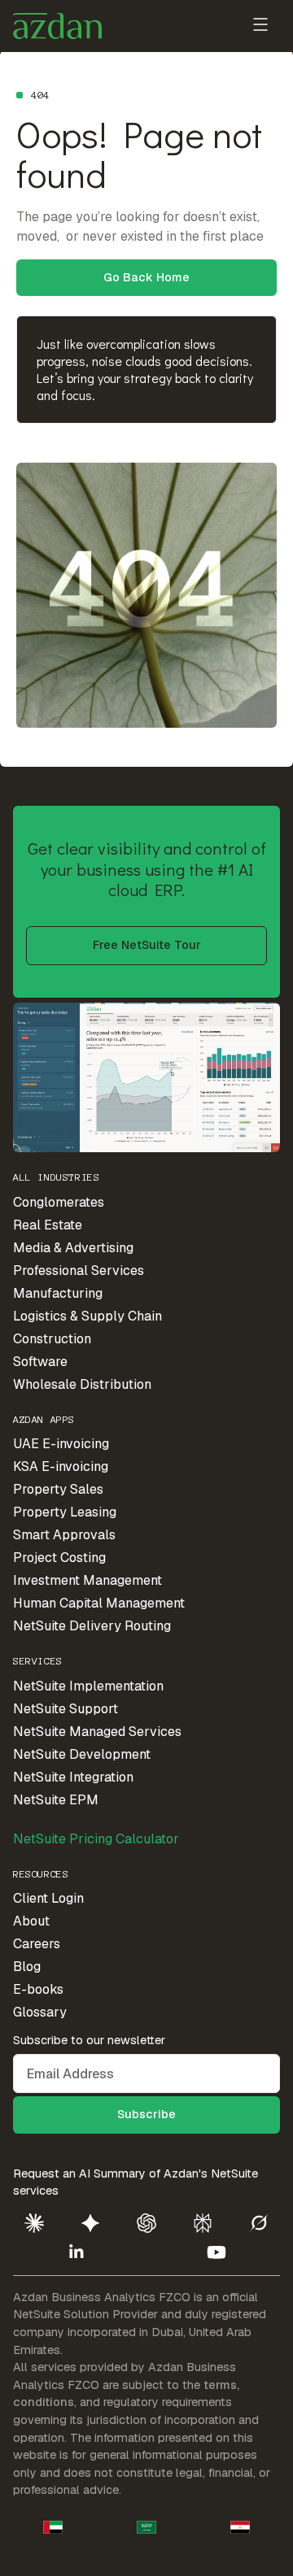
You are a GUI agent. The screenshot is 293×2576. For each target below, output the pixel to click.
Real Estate (48, 1225)
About (31, 1921)
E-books (38, 1989)
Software (40, 1362)
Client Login (48, 1898)
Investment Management (87, 1580)
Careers (37, 1944)
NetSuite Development (82, 1754)
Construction (52, 1339)
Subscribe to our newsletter (89, 2040)
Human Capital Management (99, 1603)
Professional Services (79, 1271)
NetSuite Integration (73, 1777)
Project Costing (59, 1558)
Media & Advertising (73, 1248)
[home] (57, 26)
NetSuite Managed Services (97, 1732)
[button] (260, 26)
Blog (27, 1967)
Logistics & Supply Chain (87, 1316)
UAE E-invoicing (61, 1444)
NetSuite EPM (56, 1800)
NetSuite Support (66, 1709)
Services (38, 1661)
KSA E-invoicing (61, 1466)
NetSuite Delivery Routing (92, 1626)
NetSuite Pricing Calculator (96, 1839)
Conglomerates (59, 1202)
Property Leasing (65, 1512)
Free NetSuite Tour (147, 945)
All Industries (56, 1177)
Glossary (40, 2012)
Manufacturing (58, 1293)
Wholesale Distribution (82, 1384)
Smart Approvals (64, 1535)
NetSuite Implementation (88, 1686)
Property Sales (58, 1489)
